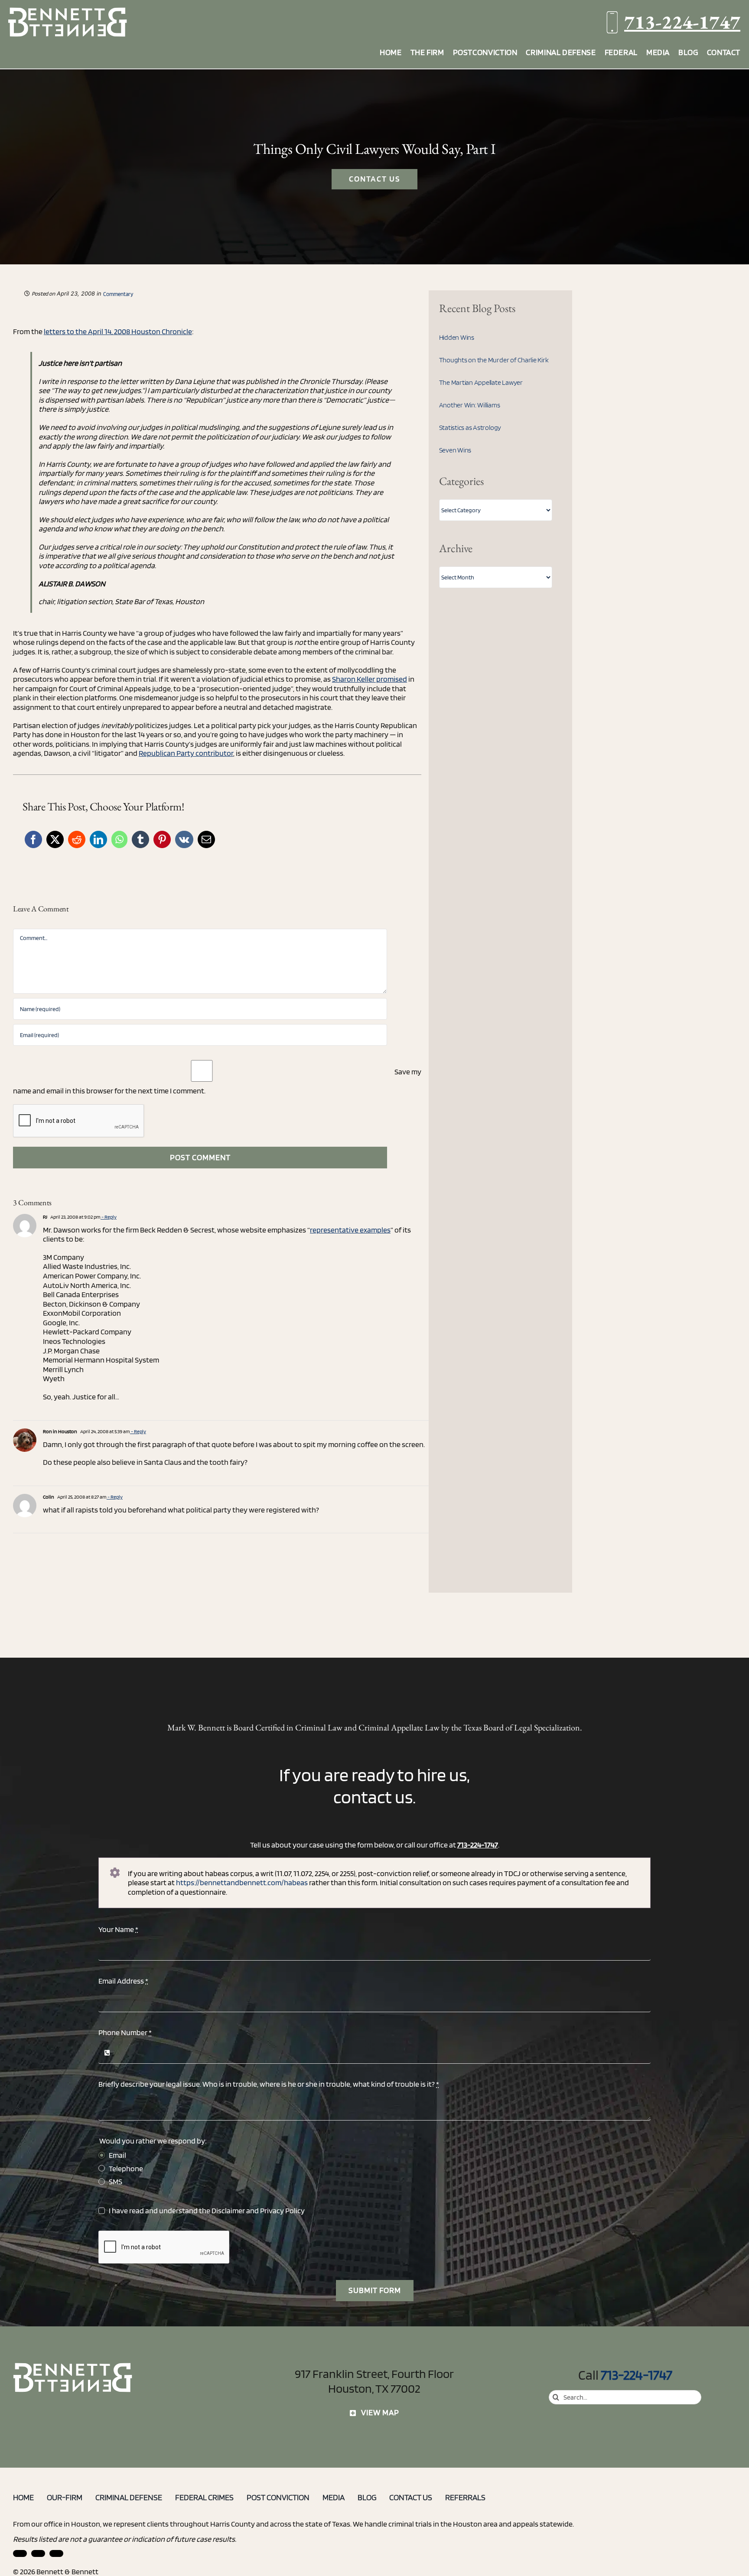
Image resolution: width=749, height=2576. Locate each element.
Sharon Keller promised (370, 679)
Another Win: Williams (470, 405)
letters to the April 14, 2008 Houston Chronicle (118, 331)
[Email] (206, 839)
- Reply (109, 1217)
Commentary (118, 294)
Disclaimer (228, 2210)
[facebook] (38, 2553)
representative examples (350, 1230)
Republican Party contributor (186, 753)
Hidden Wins (457, 337)
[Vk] (184, 839)
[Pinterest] (162, 839)
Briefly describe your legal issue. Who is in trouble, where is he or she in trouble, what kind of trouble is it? (269, 2084)
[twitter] (56, 2553)
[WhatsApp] (119, 839)
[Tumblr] (140, 839)
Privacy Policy (282, 2210)
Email (117, 2155)
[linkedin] (20, 2553)
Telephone (126, 2168)
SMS (116, 2181)
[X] (55, 839)
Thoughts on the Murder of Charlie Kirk (494, 360)
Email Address (123, 1981)
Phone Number (125, 2032)
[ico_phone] (73, 2366)
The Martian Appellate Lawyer (481, 382)
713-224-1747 (682, 22)
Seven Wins (455, 450)
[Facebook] (33, 839)
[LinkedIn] (98, 839)
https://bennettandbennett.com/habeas (242, 1882)
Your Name (118, 1929)
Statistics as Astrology (470, 428)
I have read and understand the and (207, 2210)
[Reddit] (77, 839)
